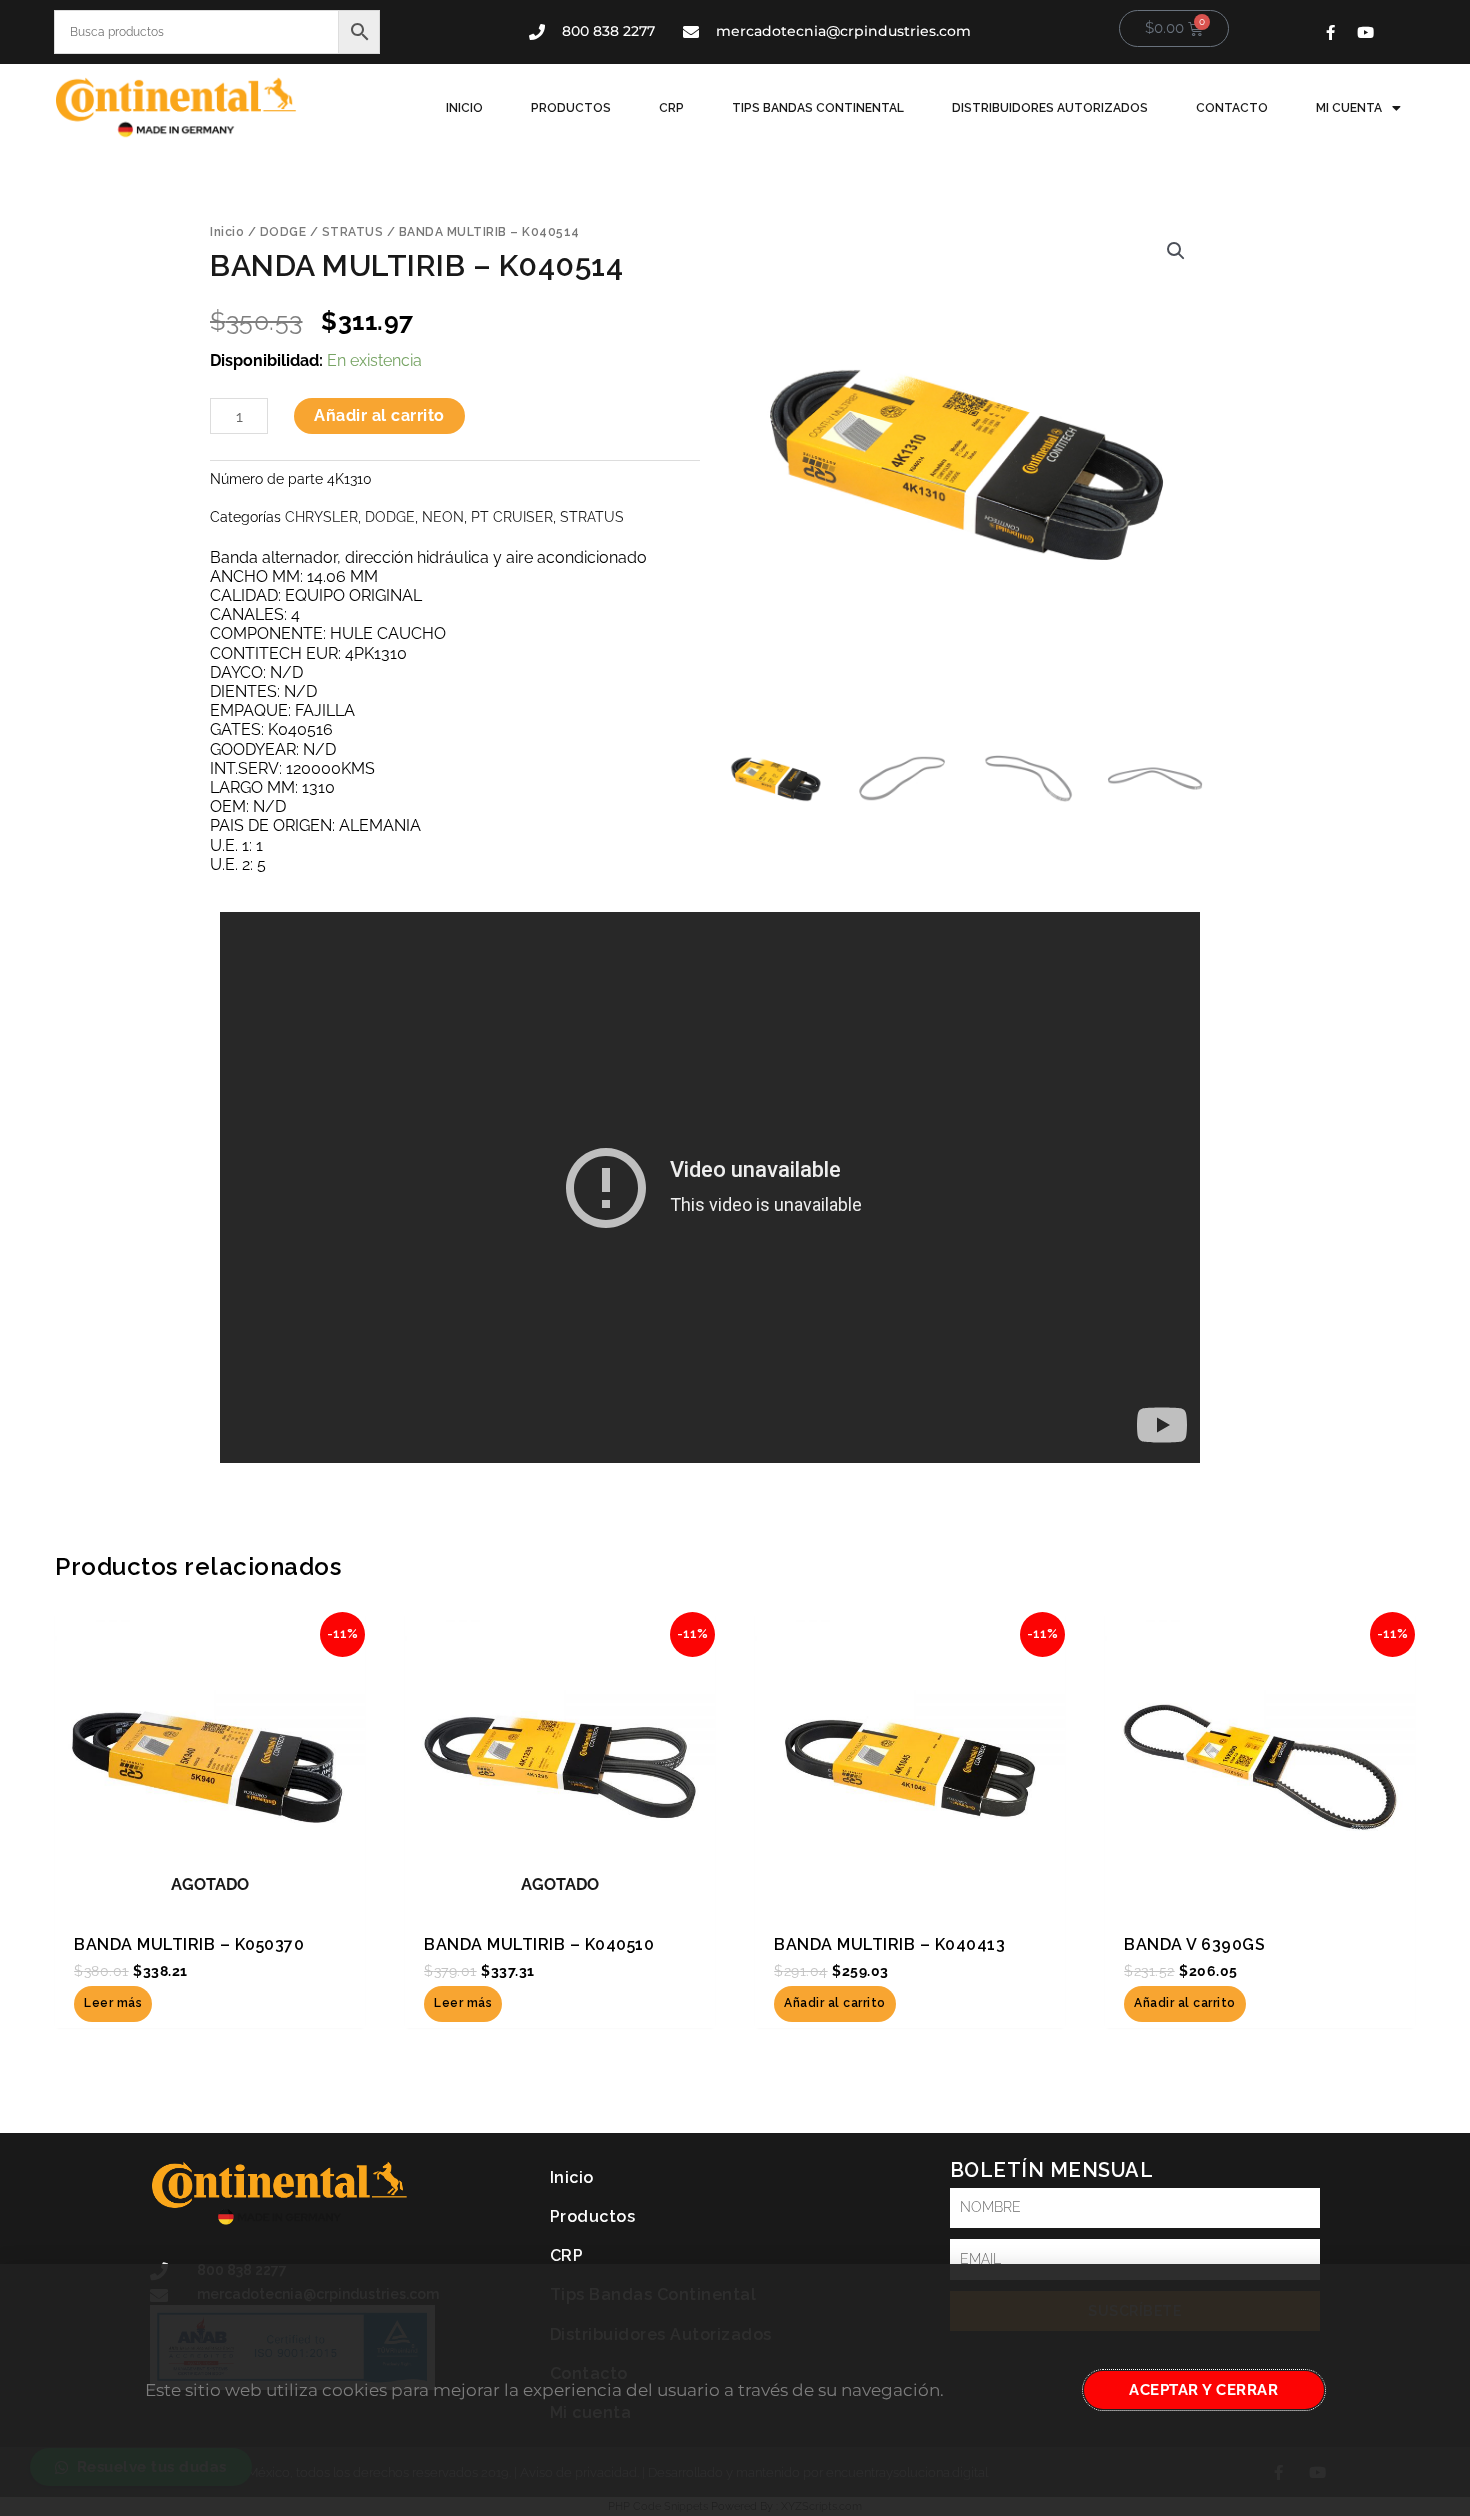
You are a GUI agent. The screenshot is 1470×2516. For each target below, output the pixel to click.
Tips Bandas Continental (818, 108)
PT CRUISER (512, 516)
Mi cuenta (1349, 108)
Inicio (464, 108)
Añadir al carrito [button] (835, 2003)
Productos (571, 108)
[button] (1176, 251)
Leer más (113, 2003)
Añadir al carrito (379, 415)
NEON (443, 516)
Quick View (210, 1899)
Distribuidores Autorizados (1050, 108)
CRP (671, 108)
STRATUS (353, 232)
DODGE (283, 232)
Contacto (1232, 108)
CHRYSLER (321, 516)
